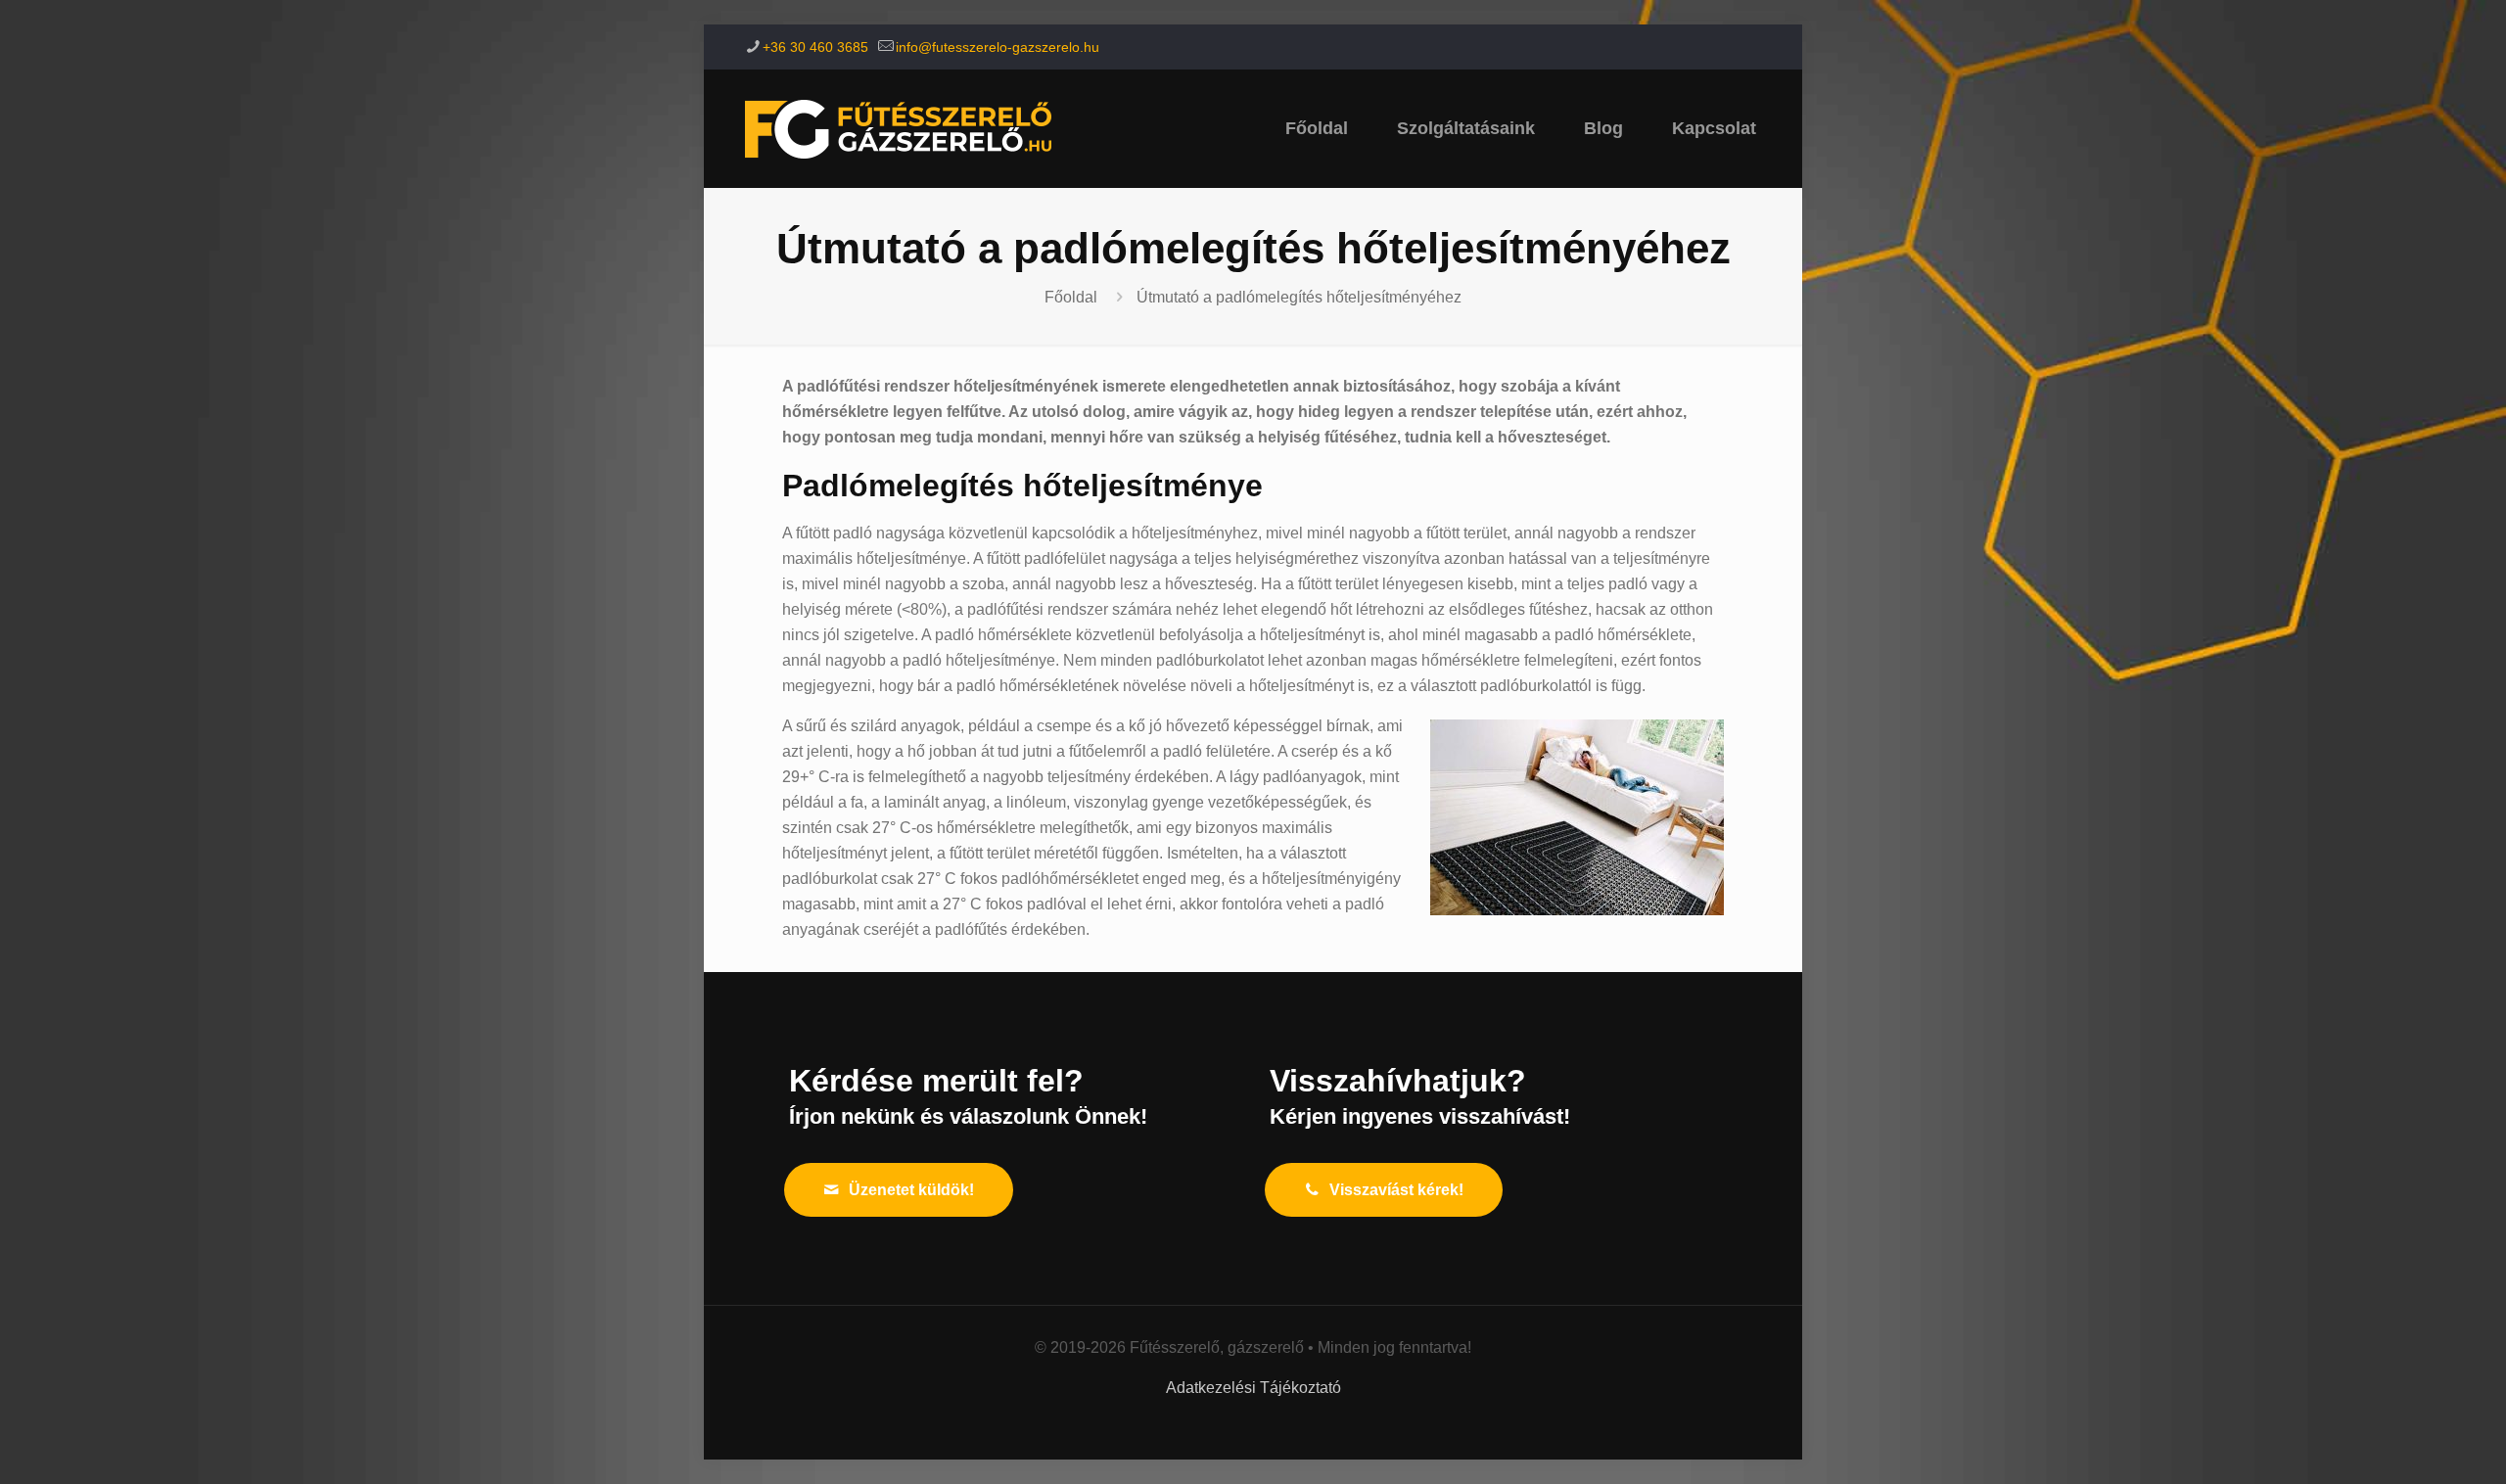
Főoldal (1071, 297)
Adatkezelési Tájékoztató (1253, 1388)
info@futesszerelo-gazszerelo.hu (998, 47)
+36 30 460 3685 (815, 47)
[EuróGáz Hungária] (898, 128)
